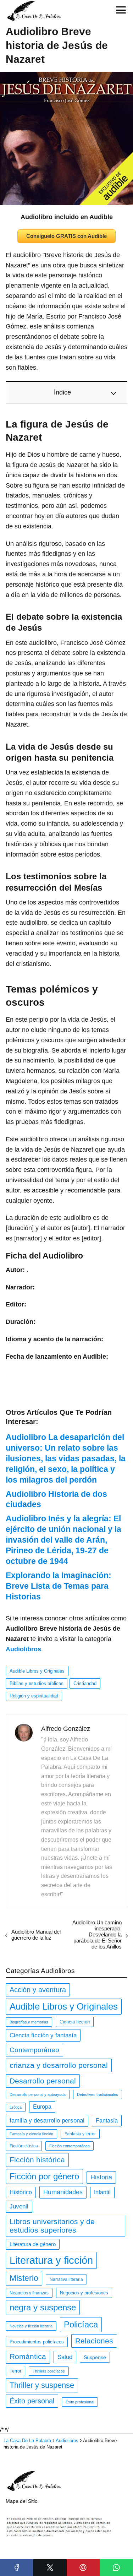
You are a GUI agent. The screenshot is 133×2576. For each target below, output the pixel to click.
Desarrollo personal (43, 2081)
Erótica (16, 2107)
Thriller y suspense (42, 2385)
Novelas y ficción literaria (31, 2326)
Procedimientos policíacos (37, 2342)
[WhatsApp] (116, 2567)
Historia (101, 2177)
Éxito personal (32, 2401)
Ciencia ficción (75, 2022)
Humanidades (63, 2192)
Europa (42, 2107)
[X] (50, 2567)
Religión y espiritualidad (34, 1696)
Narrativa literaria (66, 2279)
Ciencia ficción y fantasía (43, 2035)
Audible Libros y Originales (37, 1671)
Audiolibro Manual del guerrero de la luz (36, 1935)
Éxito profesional (80, 2402)
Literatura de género (33, 2244)
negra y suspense (43, 2307)
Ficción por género (44, 2176)
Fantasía (107, 2120)
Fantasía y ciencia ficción (31, 2134)
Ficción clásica (24, 2146)
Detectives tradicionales (98, 2094)
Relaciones (94, 2341)
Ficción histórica (37, 2160)
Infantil (102, 2192)
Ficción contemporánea (70, 2146)
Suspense (95, 2357)
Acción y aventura (38, 1990)
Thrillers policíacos (49, 2371)
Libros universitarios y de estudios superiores (52, 2226)
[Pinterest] (83, 2567)
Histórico (21, 2192)
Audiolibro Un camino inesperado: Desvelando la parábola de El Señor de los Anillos (97, 1934)
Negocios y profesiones (84, 2293)
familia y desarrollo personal (47, 2121)
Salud (65, 2357)
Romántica (28, 2357)
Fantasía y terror (80, 2134)
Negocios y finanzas (29, 2293)
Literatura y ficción (51, 2260)
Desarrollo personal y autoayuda (38, 2094)
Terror (15, 2371)
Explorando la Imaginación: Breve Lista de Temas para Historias (59, 1586)
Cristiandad (85, 1683)
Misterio (24, 2278)
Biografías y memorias (29, 2022)
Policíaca (81, 2324)
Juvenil (19, 2207)
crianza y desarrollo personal (59, 2065)
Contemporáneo (34, 2050)
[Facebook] (17, 2567)
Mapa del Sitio (22, 2501)
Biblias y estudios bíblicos (37, 1683)
